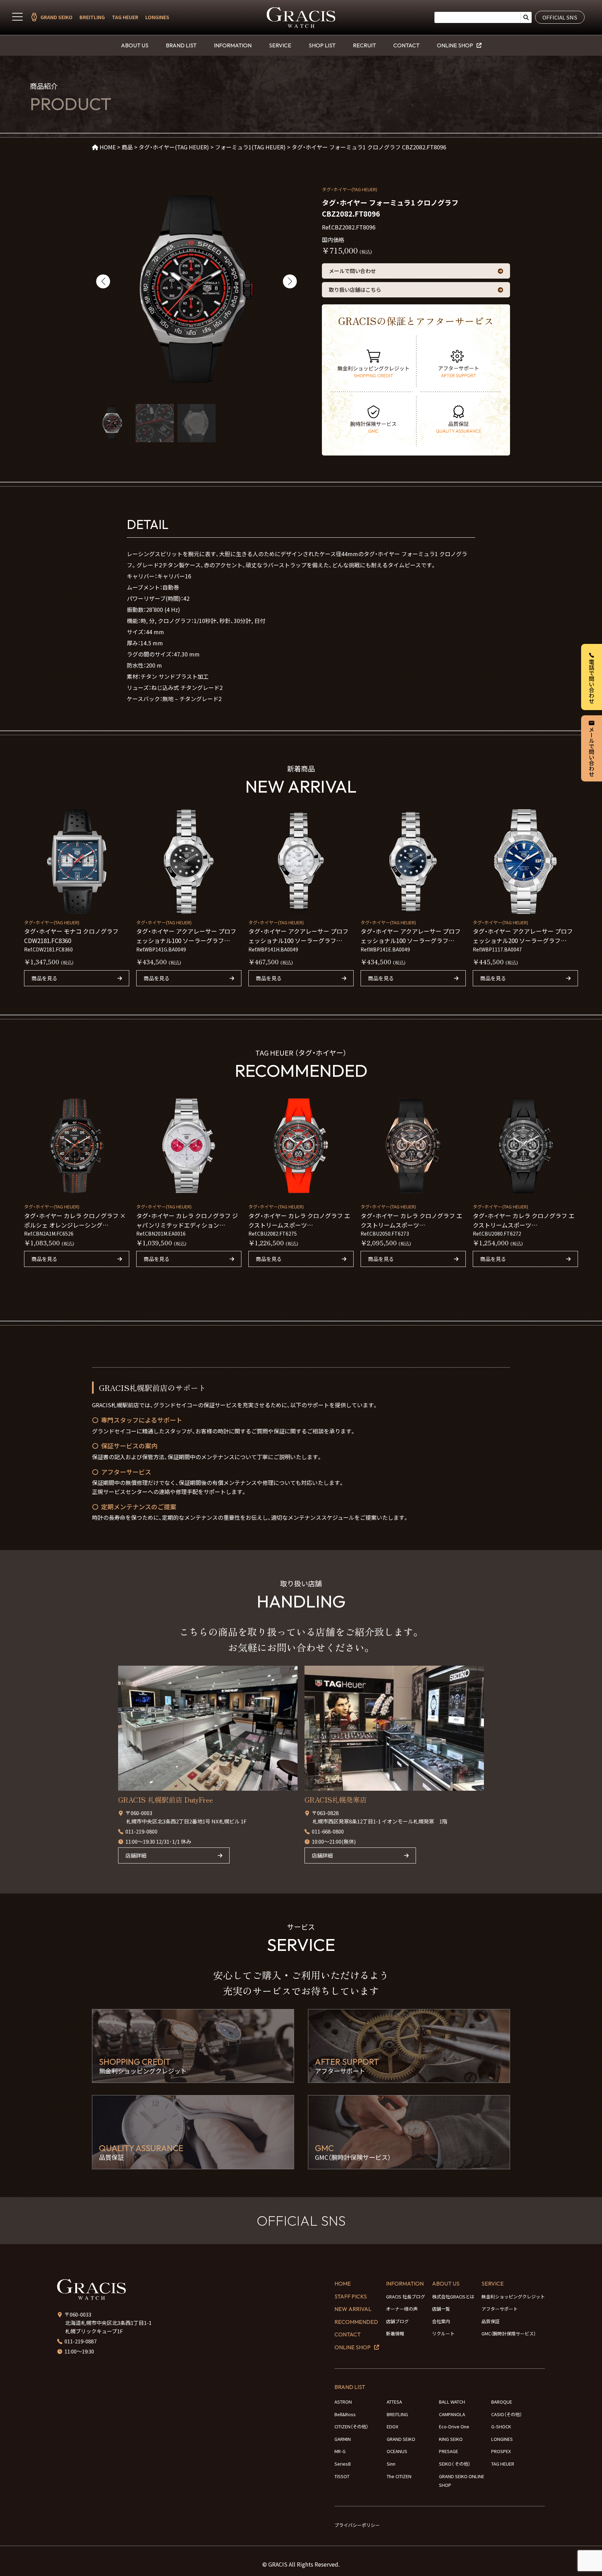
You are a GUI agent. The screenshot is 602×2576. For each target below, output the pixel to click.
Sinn (391, 2464)
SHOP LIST (322, 45)
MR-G (340, 2451)
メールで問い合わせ (352, 271)
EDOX (392, 2426)
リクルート (443, 2333)
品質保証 (491, 2321)
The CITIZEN (399, 2476)
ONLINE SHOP (455, 45)
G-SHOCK (501, 2426)
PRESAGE (449, 2451)
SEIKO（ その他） (455, 2464)
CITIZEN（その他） (351, 2426)
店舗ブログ (397, 2321)
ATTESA (394, 2402)
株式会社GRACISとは (453, 2297)
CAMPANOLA (452, 2414)
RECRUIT (364, 45)
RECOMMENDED (356, 2322)
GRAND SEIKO (56, 17)
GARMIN (343, 2439)
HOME (343, 2283)
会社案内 (441, 2321)
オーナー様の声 (402, 2309)
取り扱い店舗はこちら (355, 290)
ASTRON (343, 2402)
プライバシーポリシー (357, 2525)
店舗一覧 (441, 2309)
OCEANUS (397, 2451)
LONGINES (157, 17)
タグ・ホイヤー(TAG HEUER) (350, 189)
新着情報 (395, 2333)
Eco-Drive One (454, 2426)
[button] (103, 281)
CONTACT (406, 45)
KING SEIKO (451, 2439)
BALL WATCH (452, 2402)
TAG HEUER (125, 17)
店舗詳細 (136, 1855)
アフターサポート (500, 2309)
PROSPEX (501, 2451)
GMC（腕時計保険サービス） (509, 2333)
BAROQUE (502, 2402)
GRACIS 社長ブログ (406, 2297)
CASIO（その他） (507, 2414)
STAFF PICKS (351, 2296)
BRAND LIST (181, 45)
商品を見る (44, 978)
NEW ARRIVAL (353, 2309)
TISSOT (342, 2476)
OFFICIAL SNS (560, 17)
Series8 (342, 2464)
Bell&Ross (345, 2414)
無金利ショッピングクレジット (513, 2297)
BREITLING (92, 17)
